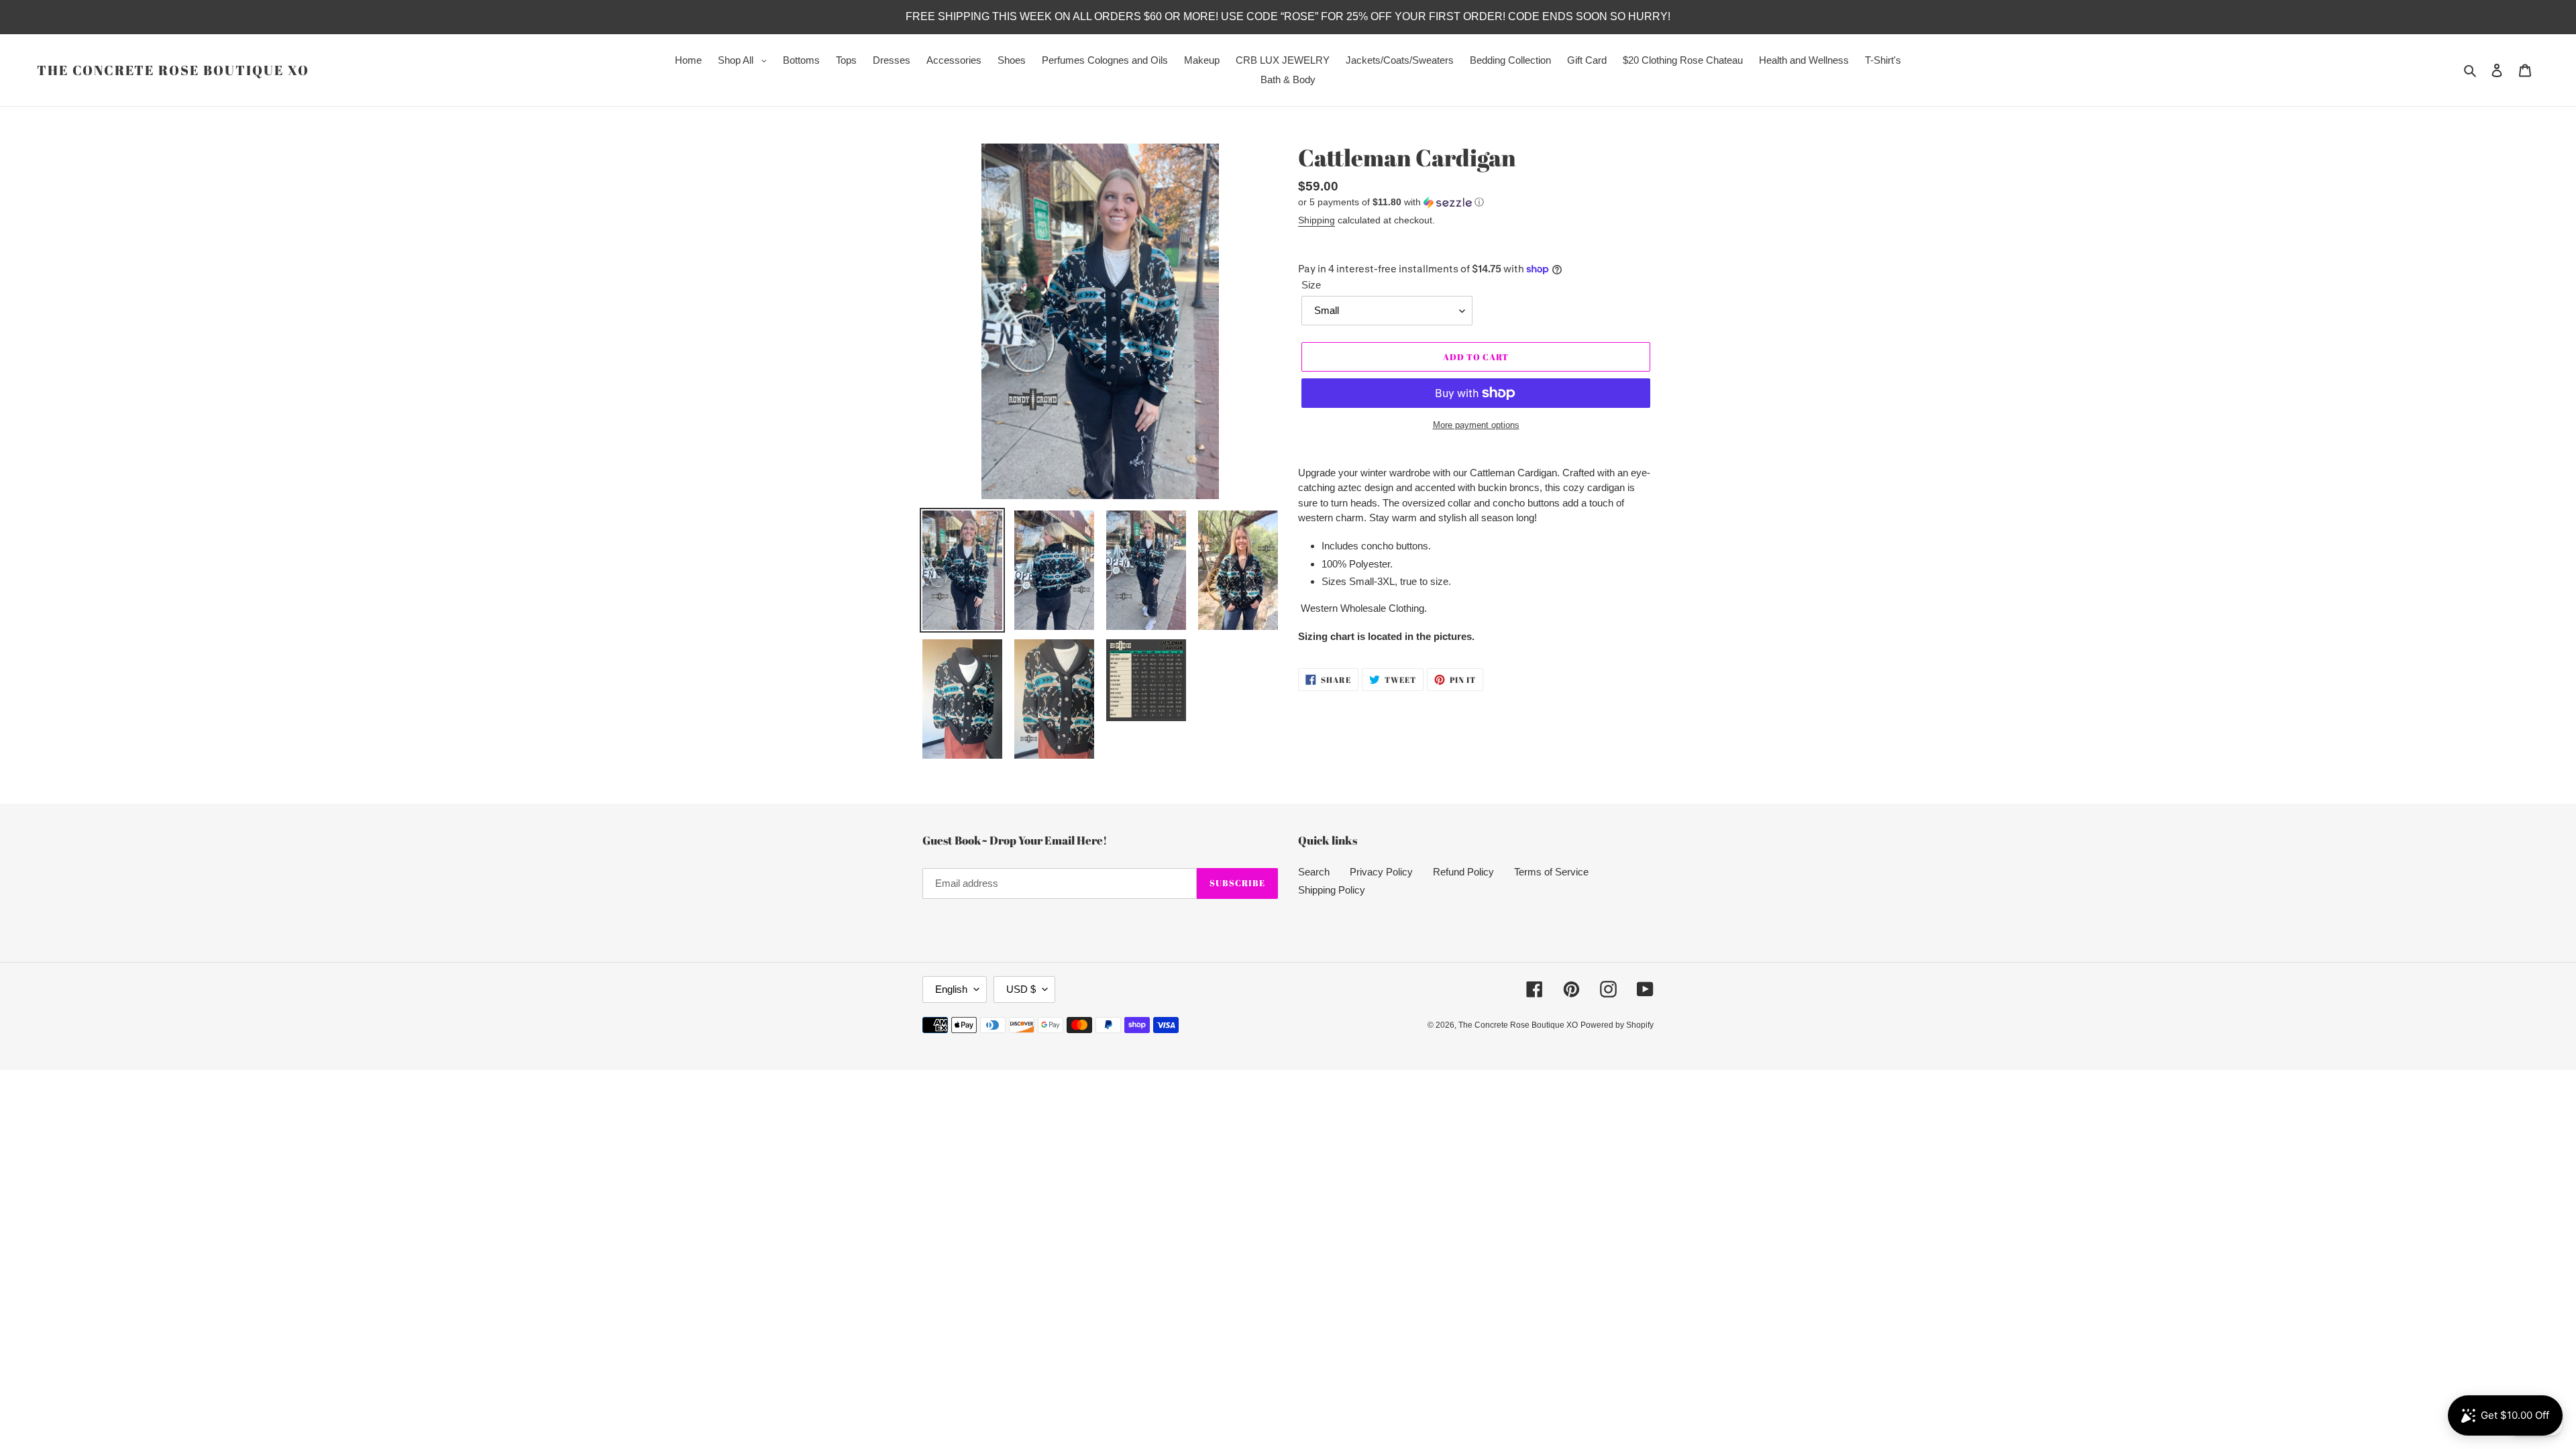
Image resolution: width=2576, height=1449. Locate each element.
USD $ (1021, 989)
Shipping (1317, 220)
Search (1314, 872)
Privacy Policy (1381, 872)
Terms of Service (1551, 872)
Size (1311, 285)
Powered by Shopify (1617, 1025)
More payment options (1476, 425)
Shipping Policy (1332, 890)
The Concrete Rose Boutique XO (173, 70)
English (951, 989)
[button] (1391, 202)
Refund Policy (1463, 872)
